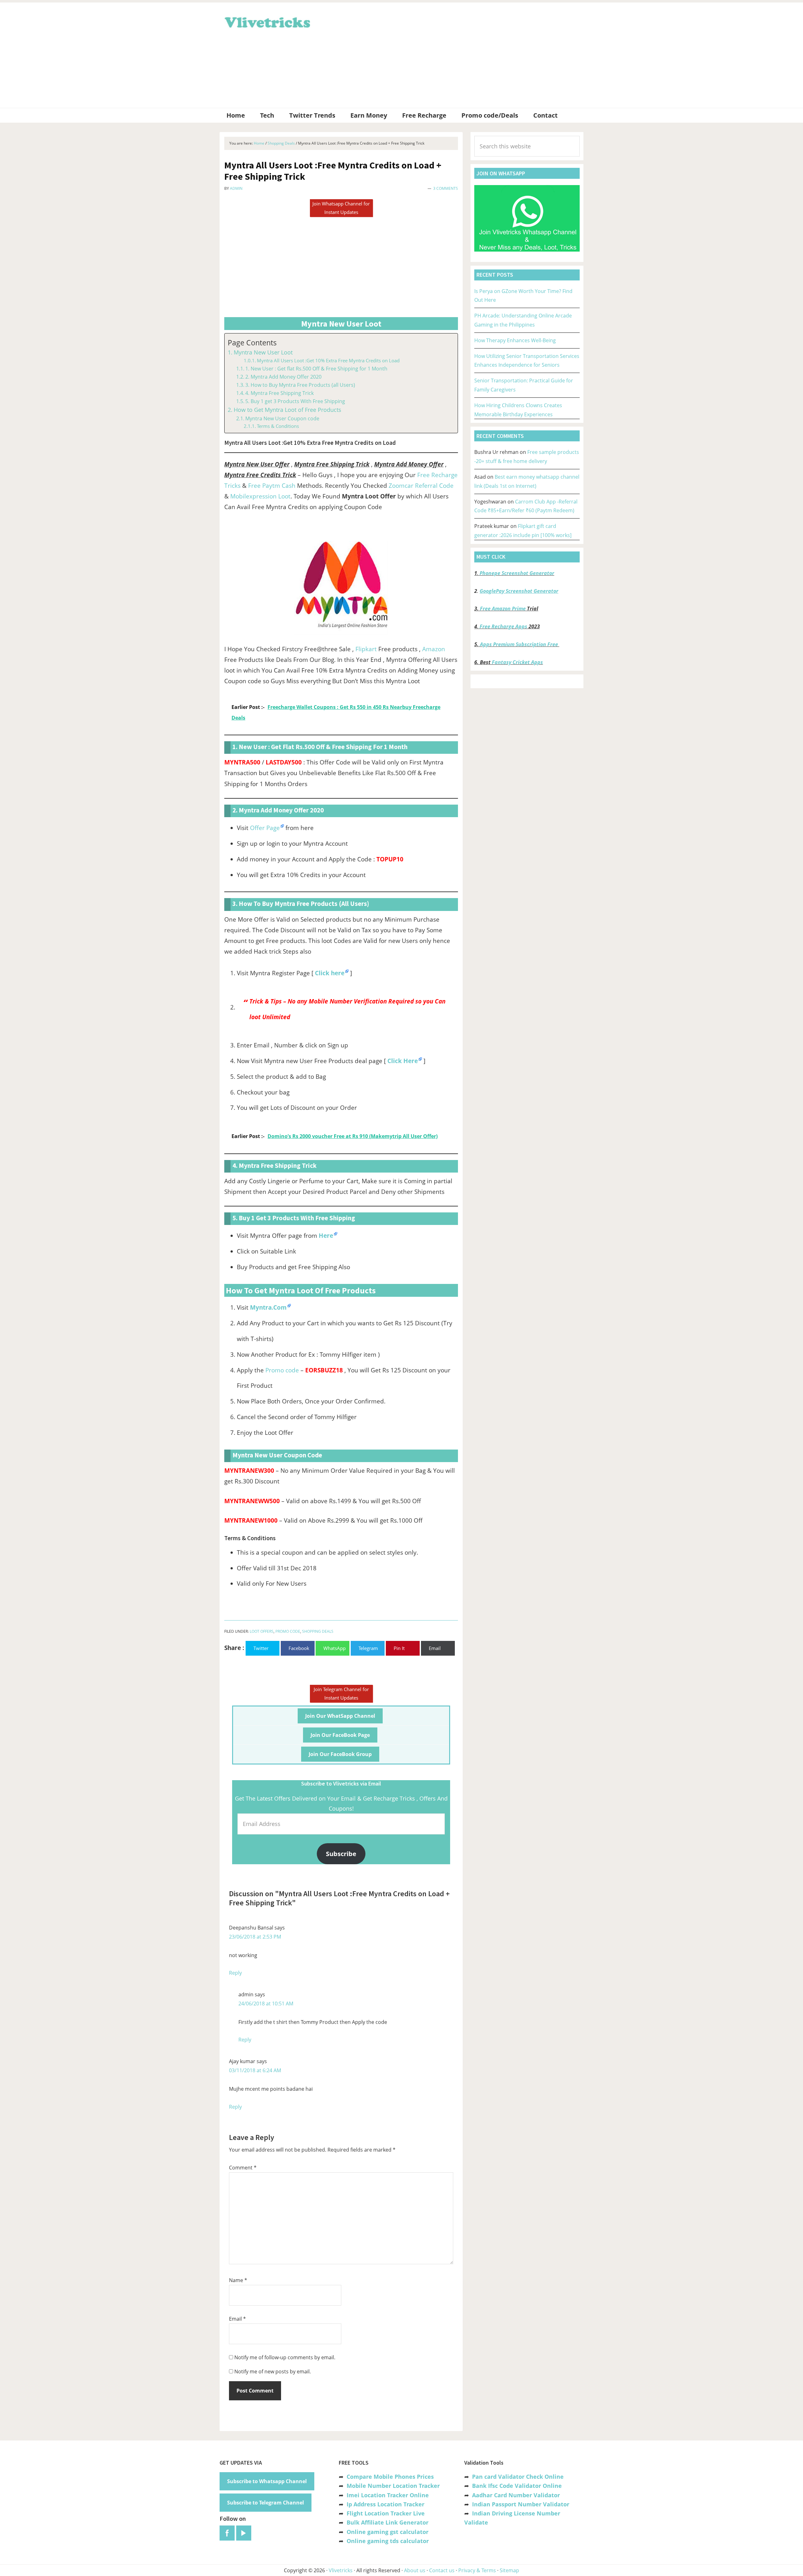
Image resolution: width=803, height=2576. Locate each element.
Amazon (434, 649)
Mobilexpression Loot (260, 496)
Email (237, 2319)
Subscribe (341, 1854)
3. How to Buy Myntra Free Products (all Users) (300, 385)
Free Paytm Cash (272, 486)
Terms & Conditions (278, 426)
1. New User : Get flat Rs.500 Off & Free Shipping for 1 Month (316, 369)
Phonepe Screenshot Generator (517, 573)
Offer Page (265, 828)
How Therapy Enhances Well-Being (515, 340)
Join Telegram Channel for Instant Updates (341, 1693)
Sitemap (509, 2570)
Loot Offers (262, 1631)
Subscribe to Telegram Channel (266, 2503)
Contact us (442, 2570)
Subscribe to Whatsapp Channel (267, 2481)
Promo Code (288, 1631)
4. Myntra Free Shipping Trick (279, 393)
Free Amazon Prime (503, 609)
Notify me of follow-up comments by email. (285, 2357)
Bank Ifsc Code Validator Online (517, 2486)
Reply (235, 1973)
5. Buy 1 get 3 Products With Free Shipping (295, 401)
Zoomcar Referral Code (421, 486)
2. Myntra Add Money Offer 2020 (283, 377)
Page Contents (252, 343)
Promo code (282, 1370)
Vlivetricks (267, 21)
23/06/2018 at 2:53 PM (255, 1937)
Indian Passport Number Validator (521, 2504)
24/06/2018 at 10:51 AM (266, 2004)
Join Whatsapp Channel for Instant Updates (341, 208)
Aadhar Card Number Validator (516, 2495)
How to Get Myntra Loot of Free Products (287, 410)
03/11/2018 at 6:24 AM (255, 2070)
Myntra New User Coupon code (282, 418)
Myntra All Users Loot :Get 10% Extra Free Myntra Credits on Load (328, 360)
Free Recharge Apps (503, 626)
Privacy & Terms (477, 2570)
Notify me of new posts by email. (273, 2371)
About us (415, 2570)
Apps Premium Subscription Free (520, 644)
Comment (243, 2168)
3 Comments (446, 188)
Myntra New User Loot (263, 352)
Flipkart (366, 649)
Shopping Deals (318, 1631)
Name (238, 2280)
